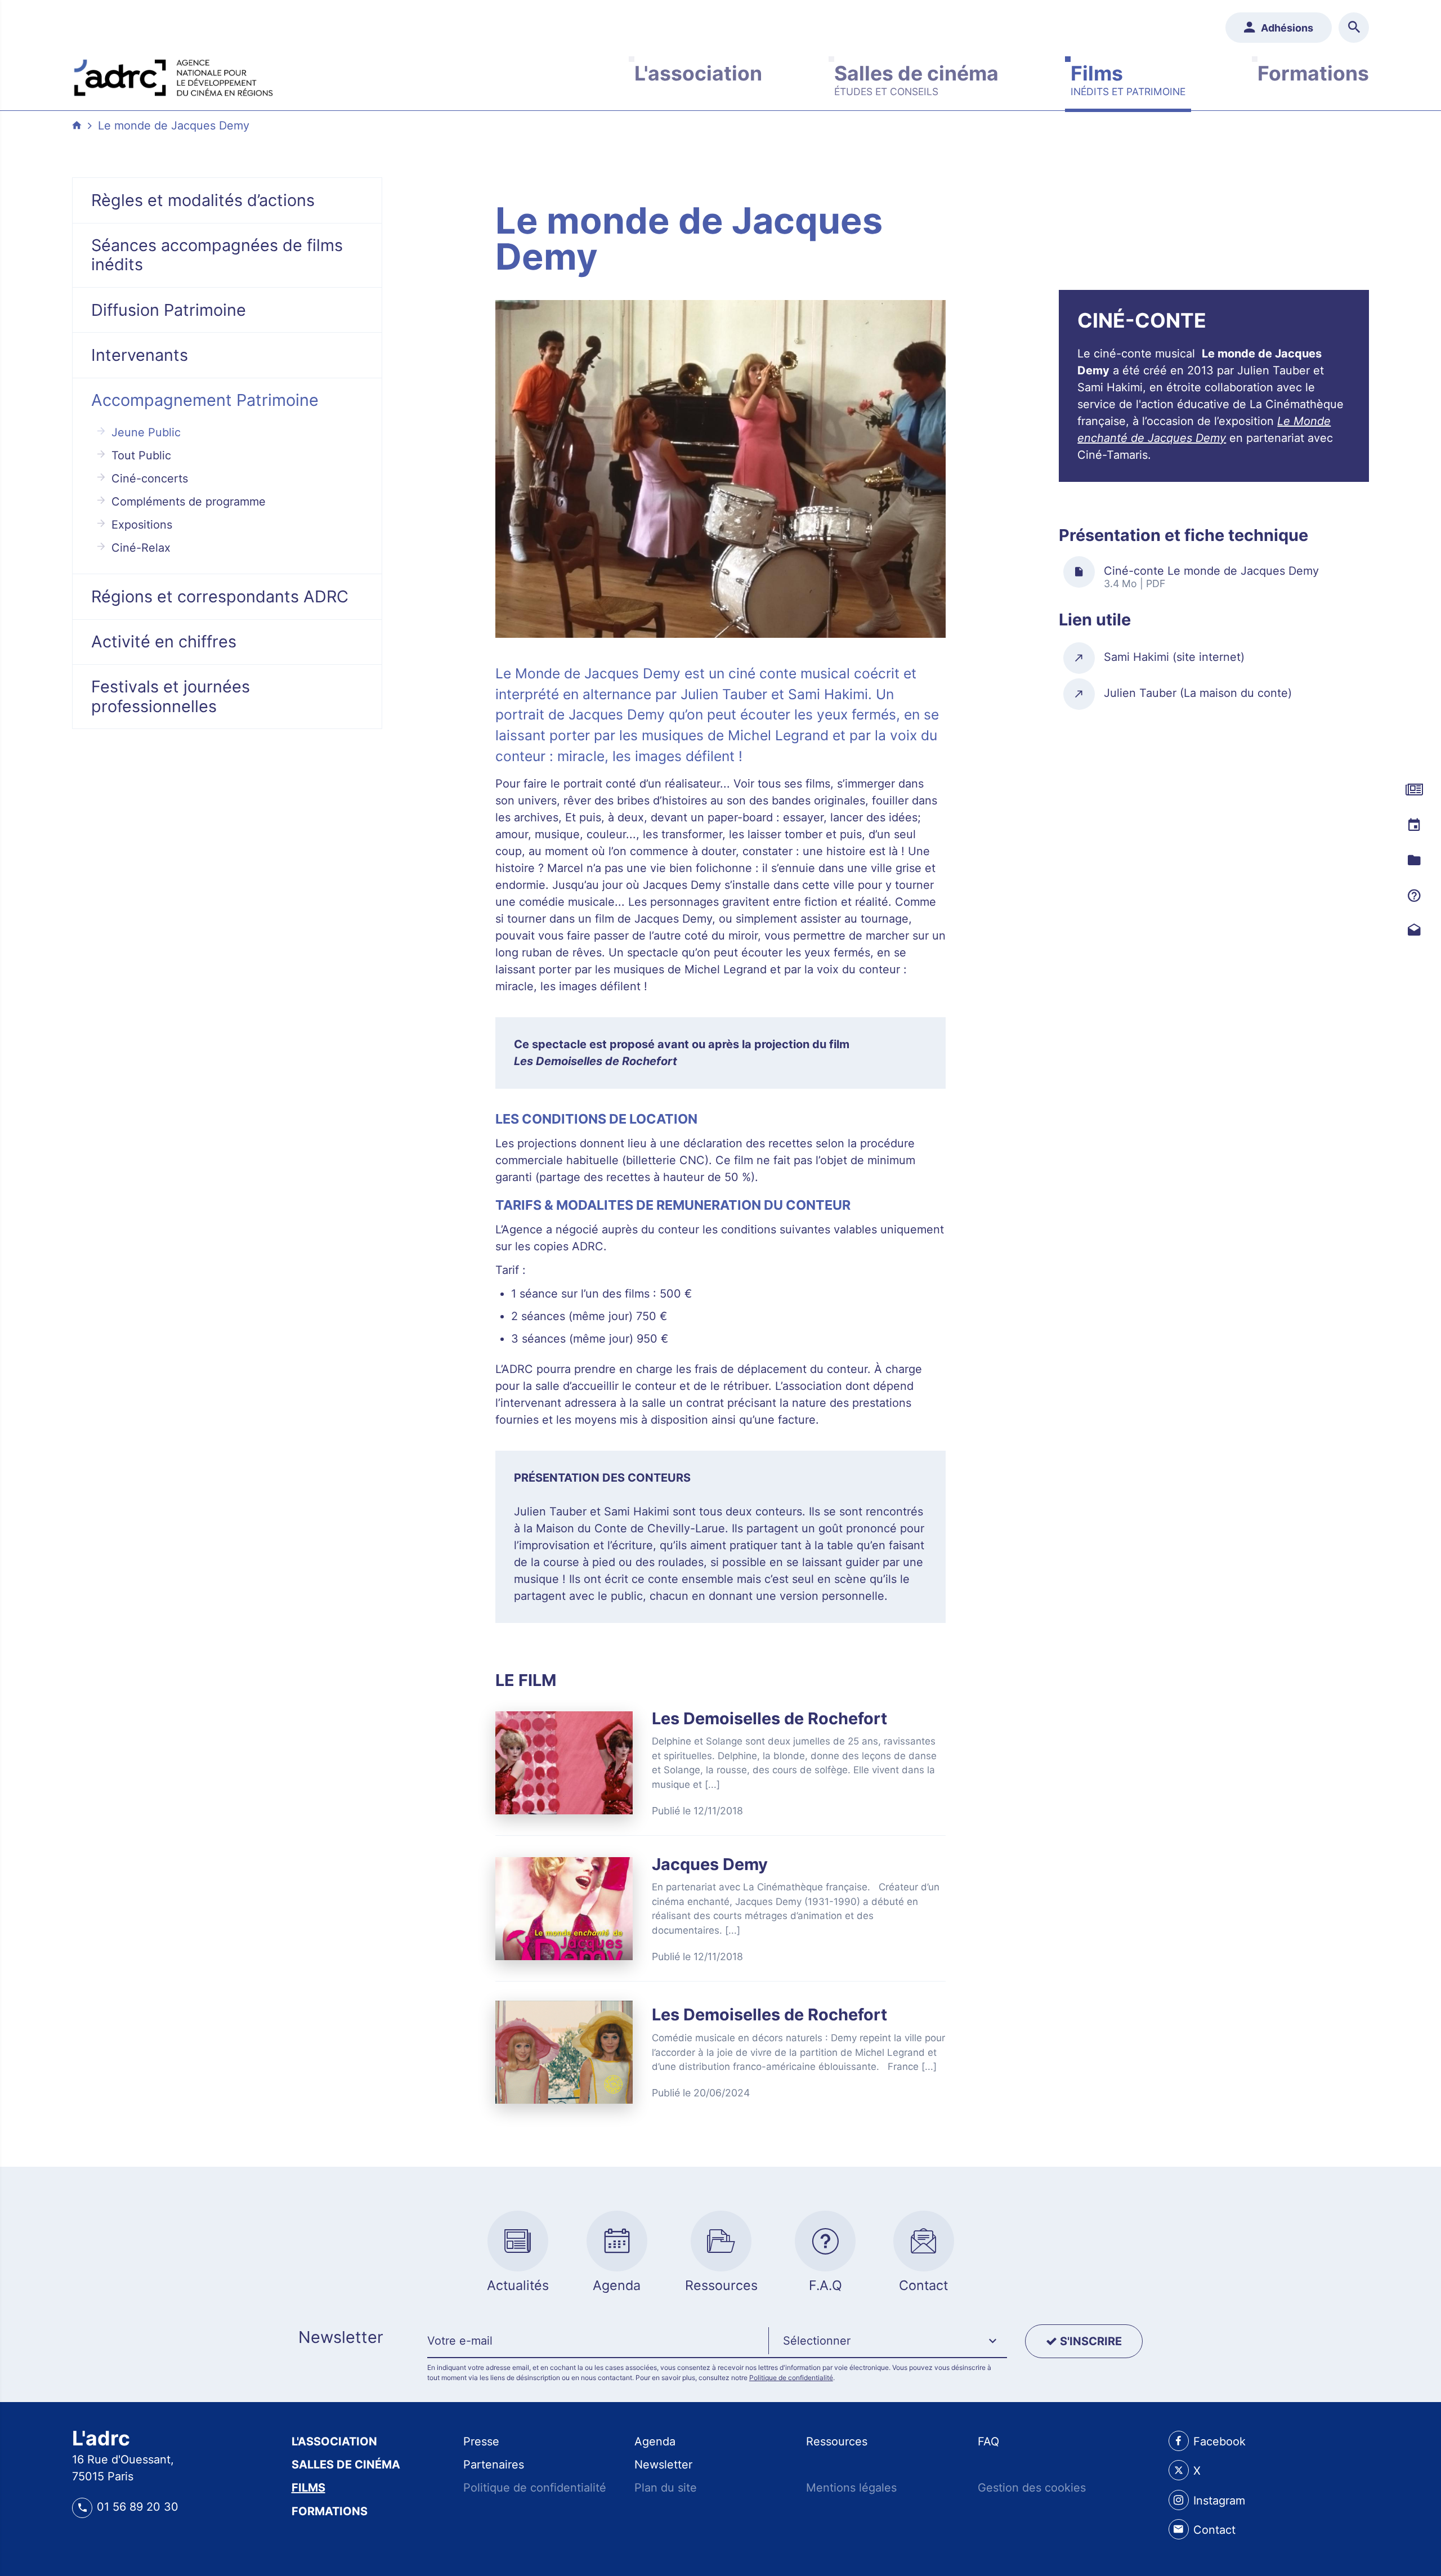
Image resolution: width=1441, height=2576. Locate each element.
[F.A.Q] (1414, 895)
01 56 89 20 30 (138, 2507)
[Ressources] (1414, 860)
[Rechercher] (1354, 28)
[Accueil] (173, 75)
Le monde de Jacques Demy (174, 126)
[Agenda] (1414, 825)
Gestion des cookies (1032, 2488)
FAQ (988, 2441)
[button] (888, 2341)
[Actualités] (1414, 790)
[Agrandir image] (720, 469)
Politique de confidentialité (791, 2378)
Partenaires (494, 2465)
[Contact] (1414, 930)
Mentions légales (851, 2488)
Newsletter (663, 2465)
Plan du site (666, 2488)
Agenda (655, 2441)
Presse (481, 2441)
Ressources (837, 2441)
